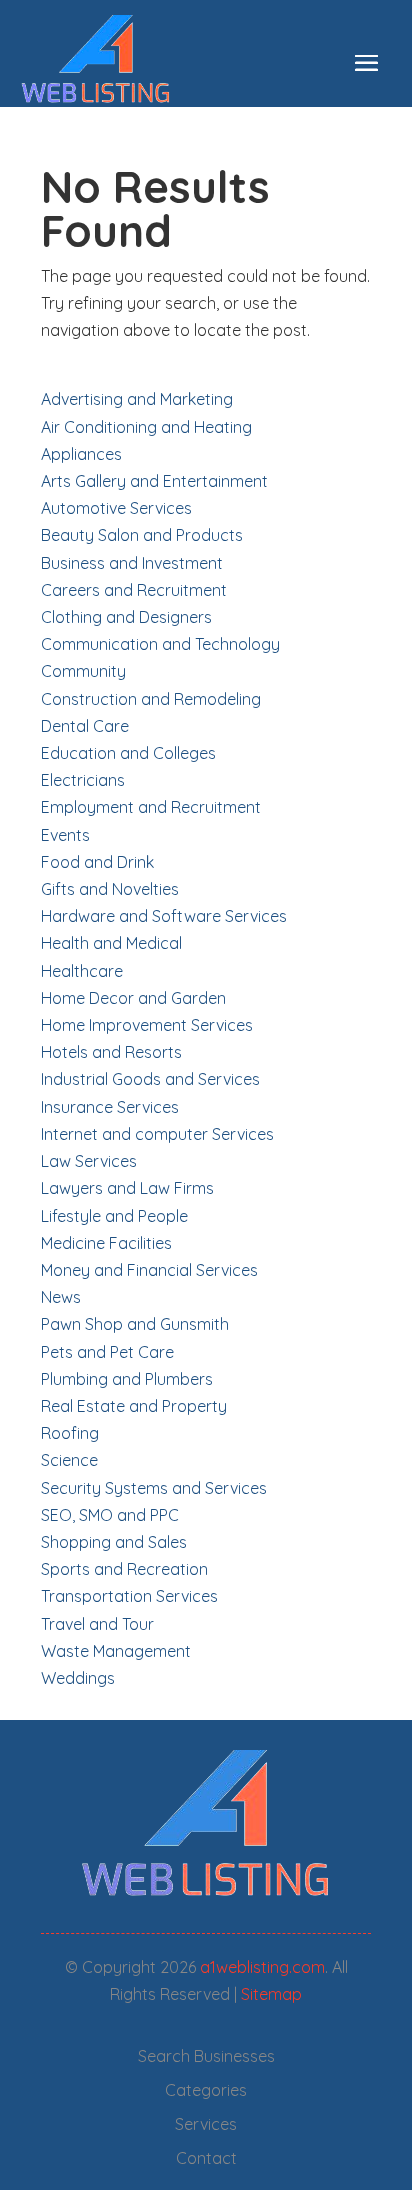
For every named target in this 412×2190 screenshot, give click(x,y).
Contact (206, 2158)
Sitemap (271, 1994)
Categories (206, 2090)
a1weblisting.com (262, 1967)
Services (206, 2124)
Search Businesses (206, 2056)
